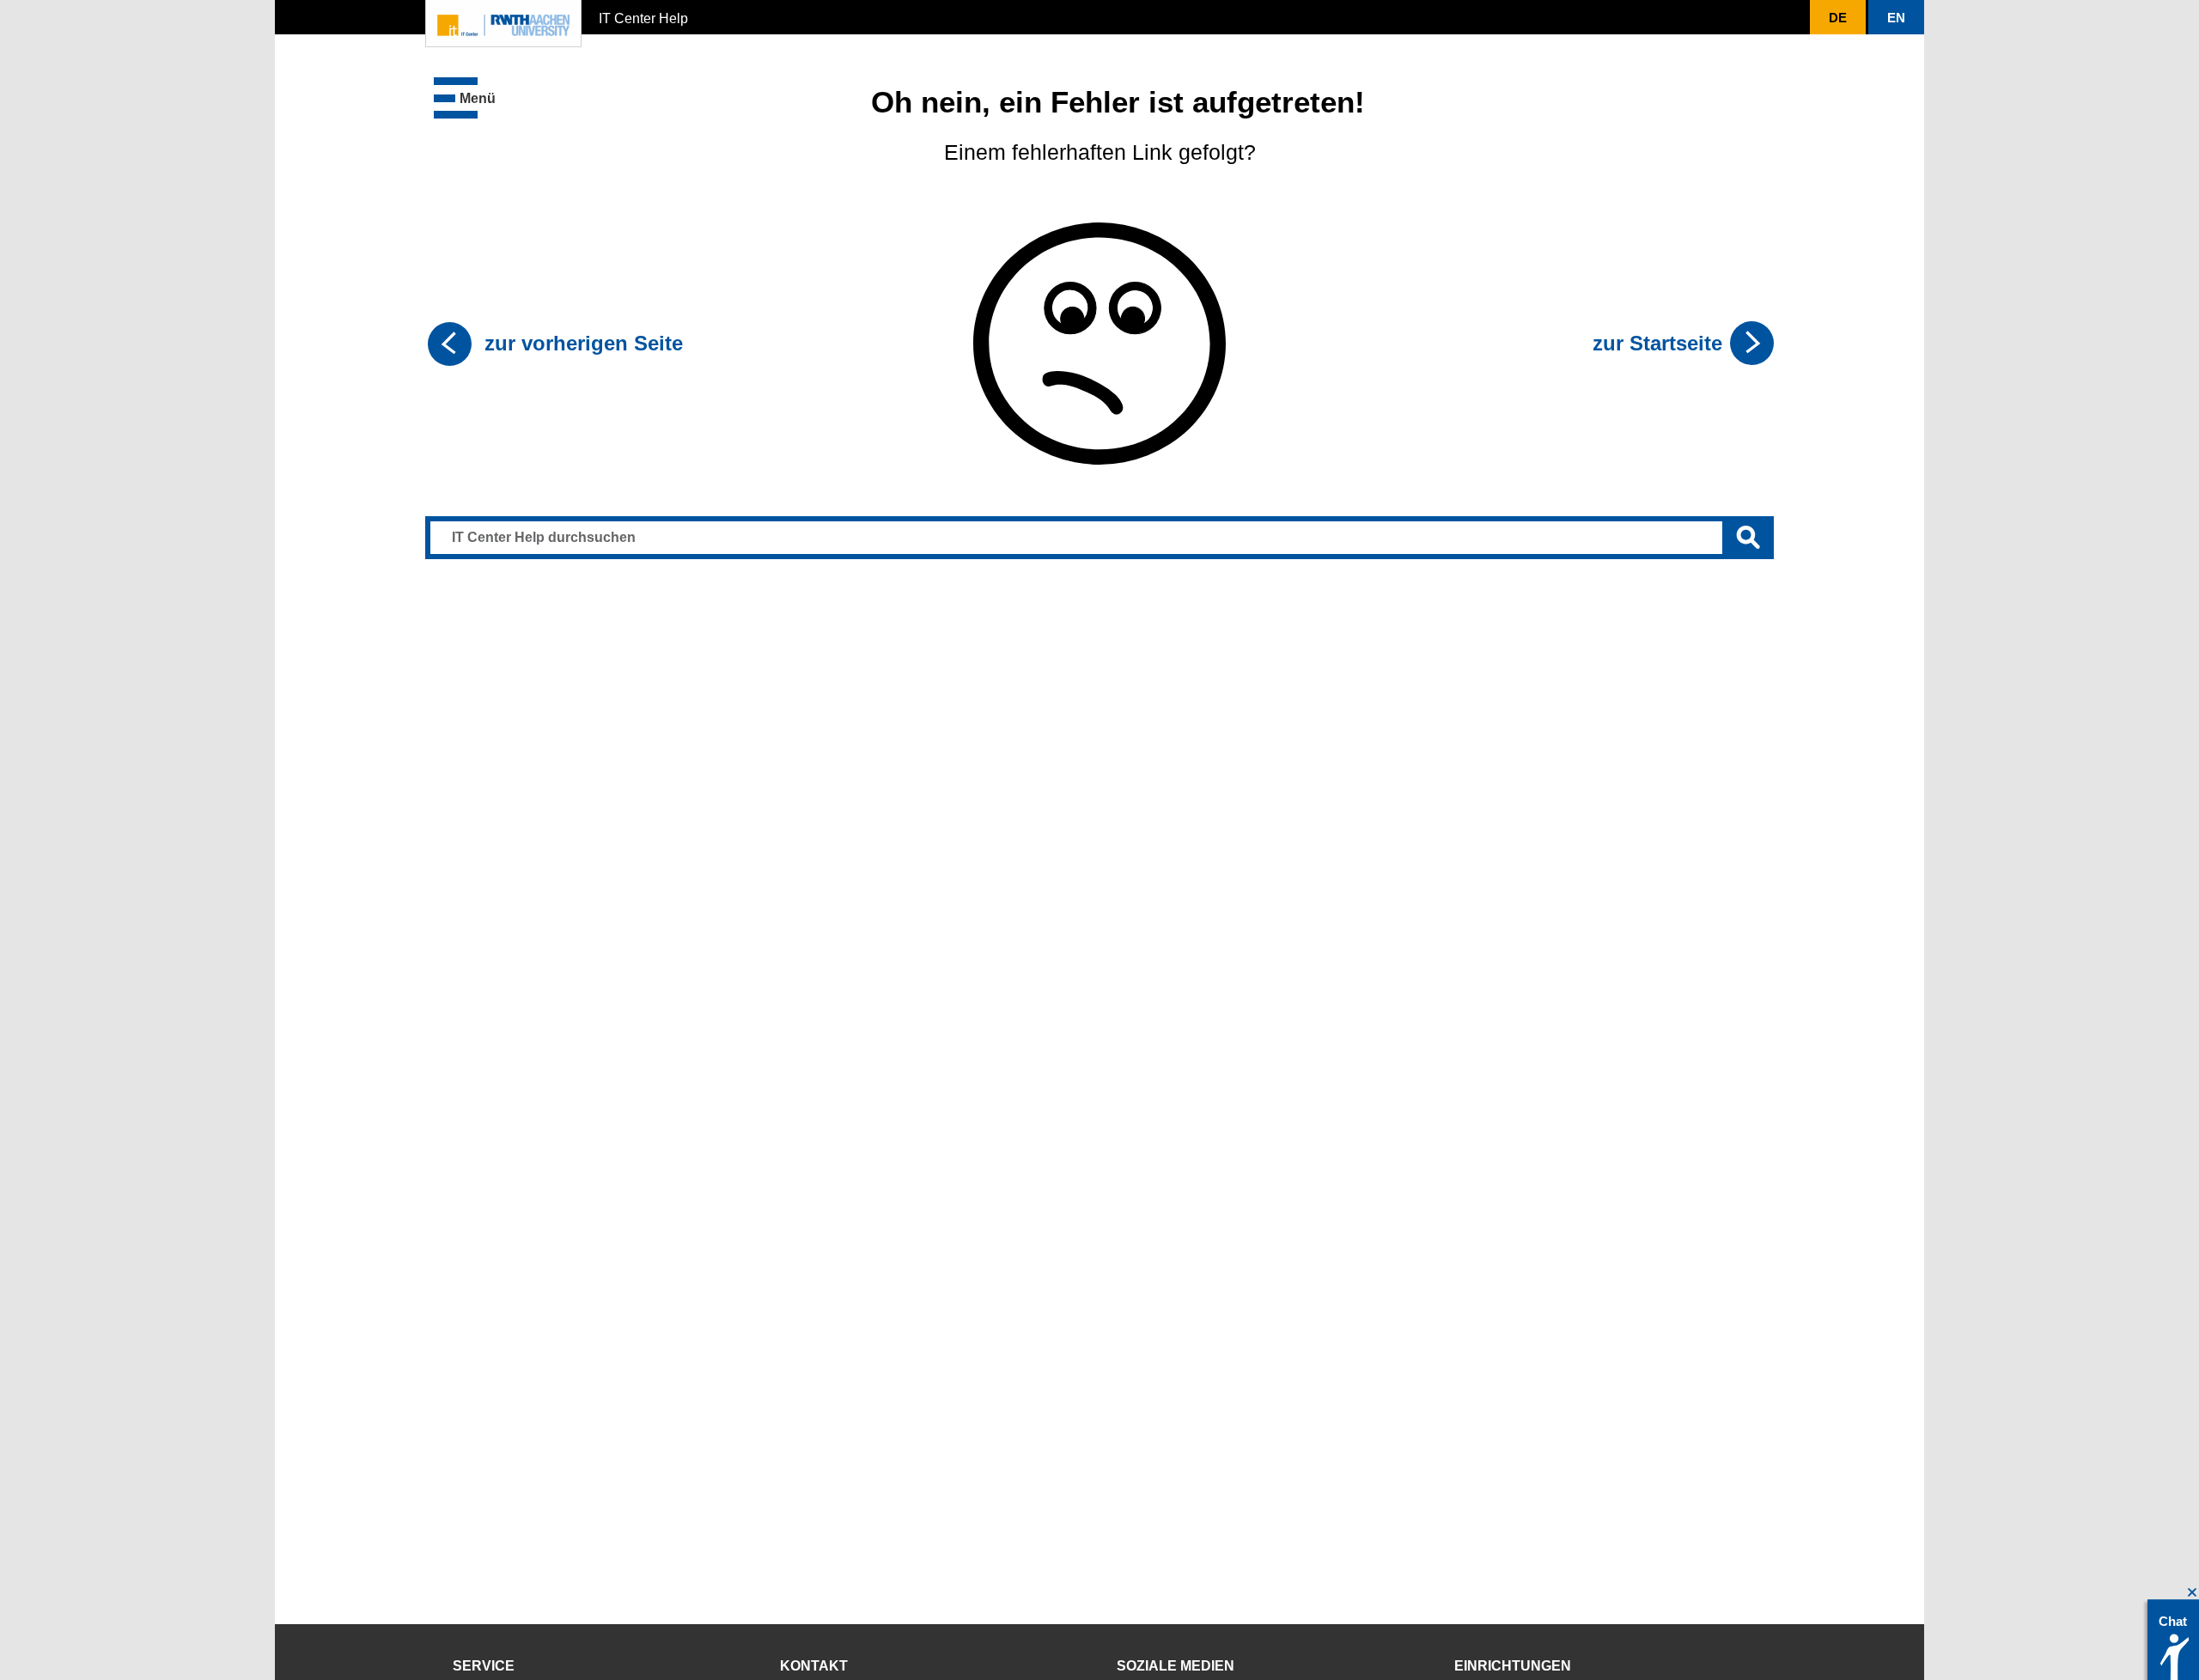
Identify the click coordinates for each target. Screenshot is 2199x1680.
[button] (465, 98)
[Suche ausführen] (1748, 538)
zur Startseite (1657, 343)
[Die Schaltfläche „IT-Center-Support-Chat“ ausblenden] (2193, 1593)
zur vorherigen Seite (584, 343)
